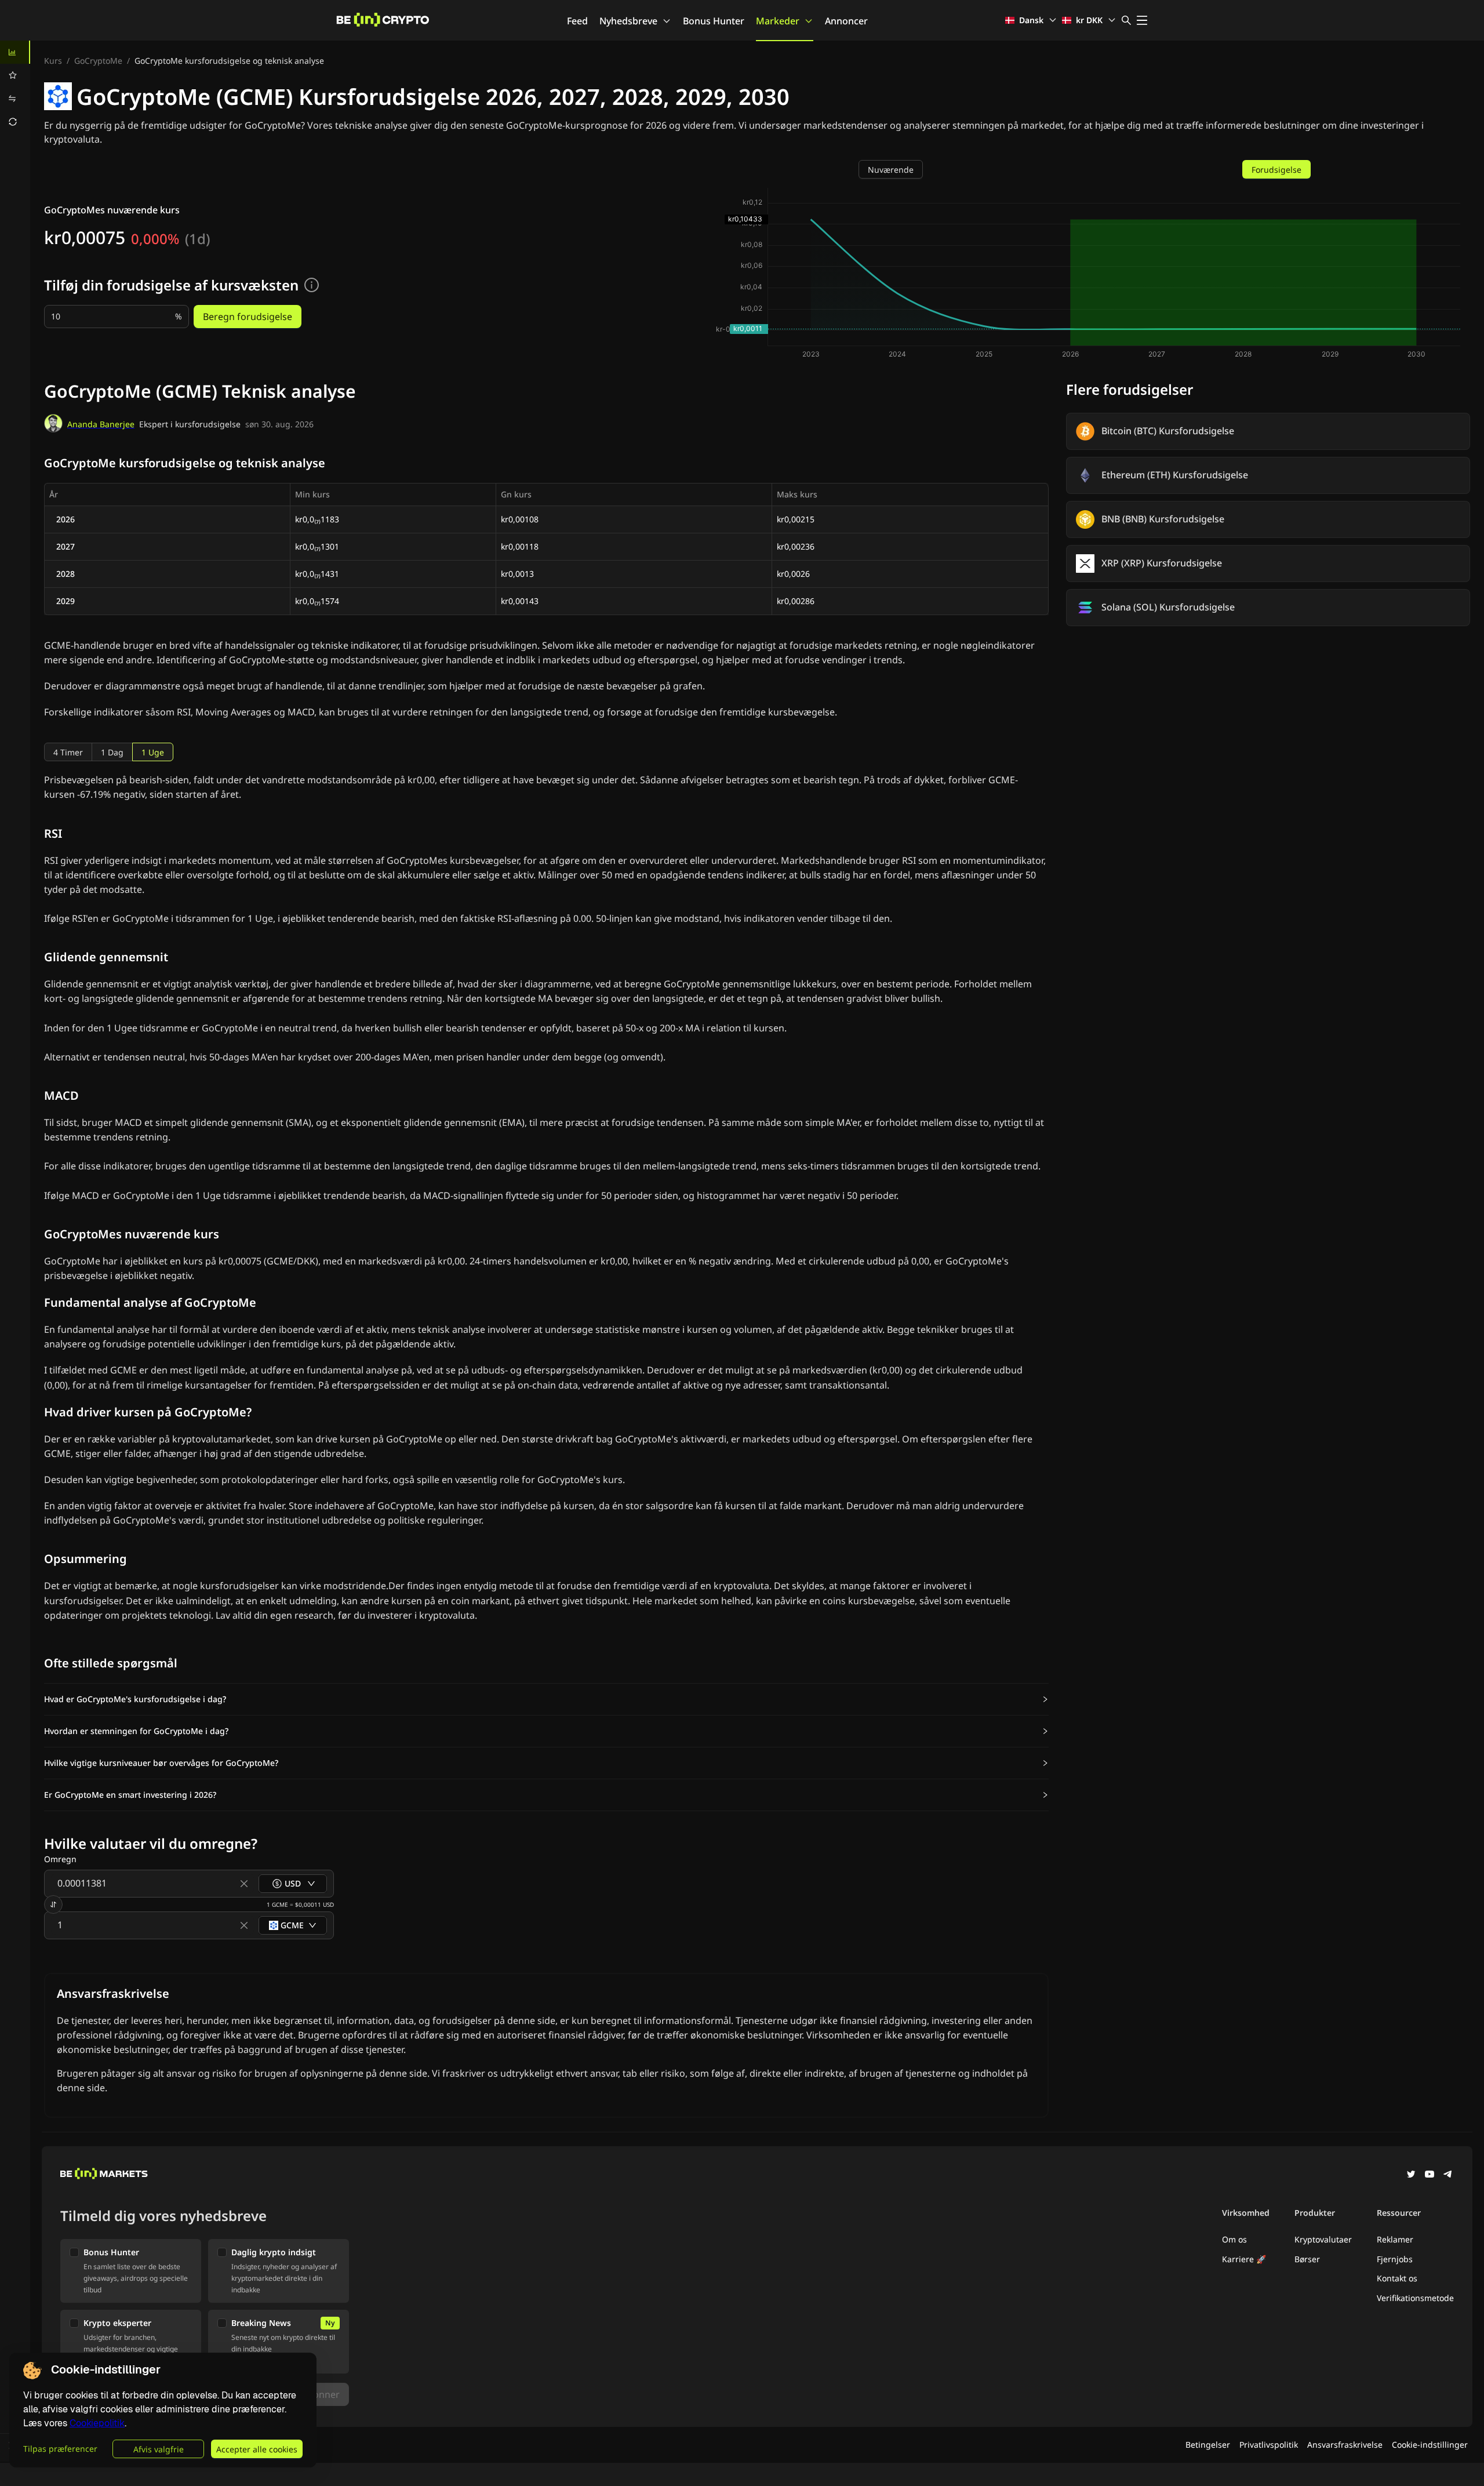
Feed (577, 21)
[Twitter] (1411, 2175)
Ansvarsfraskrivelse (1345, 2445)
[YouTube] (1430, 2175)
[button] (546, 1699)
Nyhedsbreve (628, 21)
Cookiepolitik (97, 2423)
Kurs (53, 61)
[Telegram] (1448, 2175)
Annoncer (846, 21)
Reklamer (1395, 2239)
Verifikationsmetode (1415, 2298)
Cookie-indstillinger (1430, 2445)
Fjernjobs (1395, 2259)
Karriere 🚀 (1244, 2259)
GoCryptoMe (98, 61)
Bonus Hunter (714, 21)
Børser (1307, 2259)
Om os (1234, 2239)
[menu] (15, 87)
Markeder (778, 21)
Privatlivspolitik (1269, 2445)
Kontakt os (1397, 2278)
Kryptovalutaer (1323, 2239)
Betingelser (1208, 2445)
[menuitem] (15, 52)
